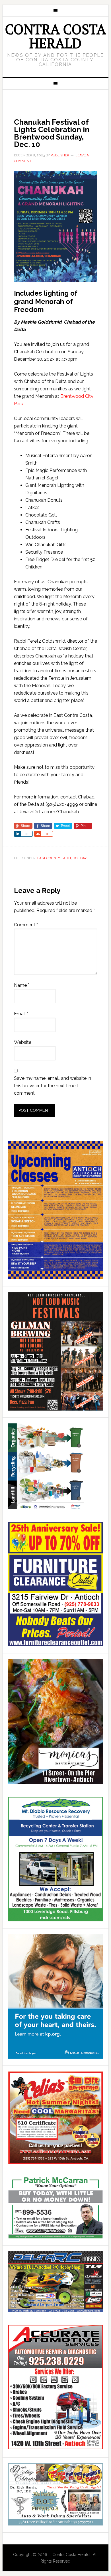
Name (22, 985)
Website (23, 1042)
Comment (26, 925)
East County (49, 858)
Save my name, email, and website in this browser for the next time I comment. (53, 1086)
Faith (66, 858)
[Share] (17, 834)
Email (21, 1014)
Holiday (80, 858)
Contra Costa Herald (55, 36)
